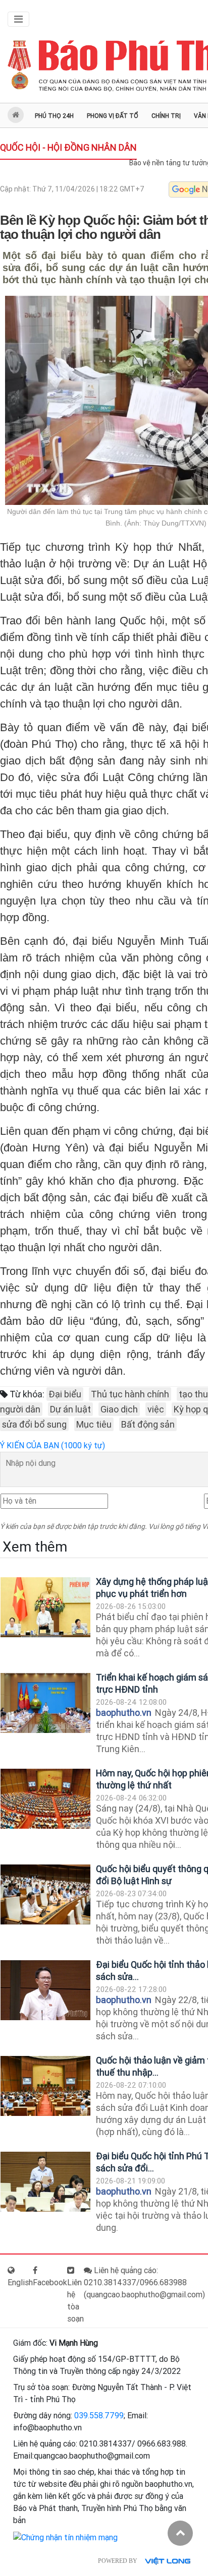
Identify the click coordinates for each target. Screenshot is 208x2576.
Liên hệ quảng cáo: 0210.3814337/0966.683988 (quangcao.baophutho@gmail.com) (144, 2282)
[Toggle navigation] (18, 19)
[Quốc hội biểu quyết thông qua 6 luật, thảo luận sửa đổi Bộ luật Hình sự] (45, 1894)
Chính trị (166, 116)
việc (156, 1409)
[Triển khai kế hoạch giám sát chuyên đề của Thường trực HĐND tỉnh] (45, 1703)
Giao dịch (119, 1409)
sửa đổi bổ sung (34, 1424)
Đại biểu (65, 1394)
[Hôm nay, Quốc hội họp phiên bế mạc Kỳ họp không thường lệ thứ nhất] (45, 1799)
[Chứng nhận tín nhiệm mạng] (65, 2537)
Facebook (50, 2282)
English (20, 2282)
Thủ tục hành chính (130, 1394)
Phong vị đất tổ (113, 116)
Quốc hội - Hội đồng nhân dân (68, 147)
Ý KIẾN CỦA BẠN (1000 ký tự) (53, 1445)
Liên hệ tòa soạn (75, 2301)
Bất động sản (148, 1424)
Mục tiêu (94, 1424)
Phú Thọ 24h (54, 116)
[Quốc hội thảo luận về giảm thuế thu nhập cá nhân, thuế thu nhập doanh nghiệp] (45, 2086)
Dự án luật (70, 1409)
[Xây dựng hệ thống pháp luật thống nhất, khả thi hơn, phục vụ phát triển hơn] (45, 1607)
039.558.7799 (99, 2416)
